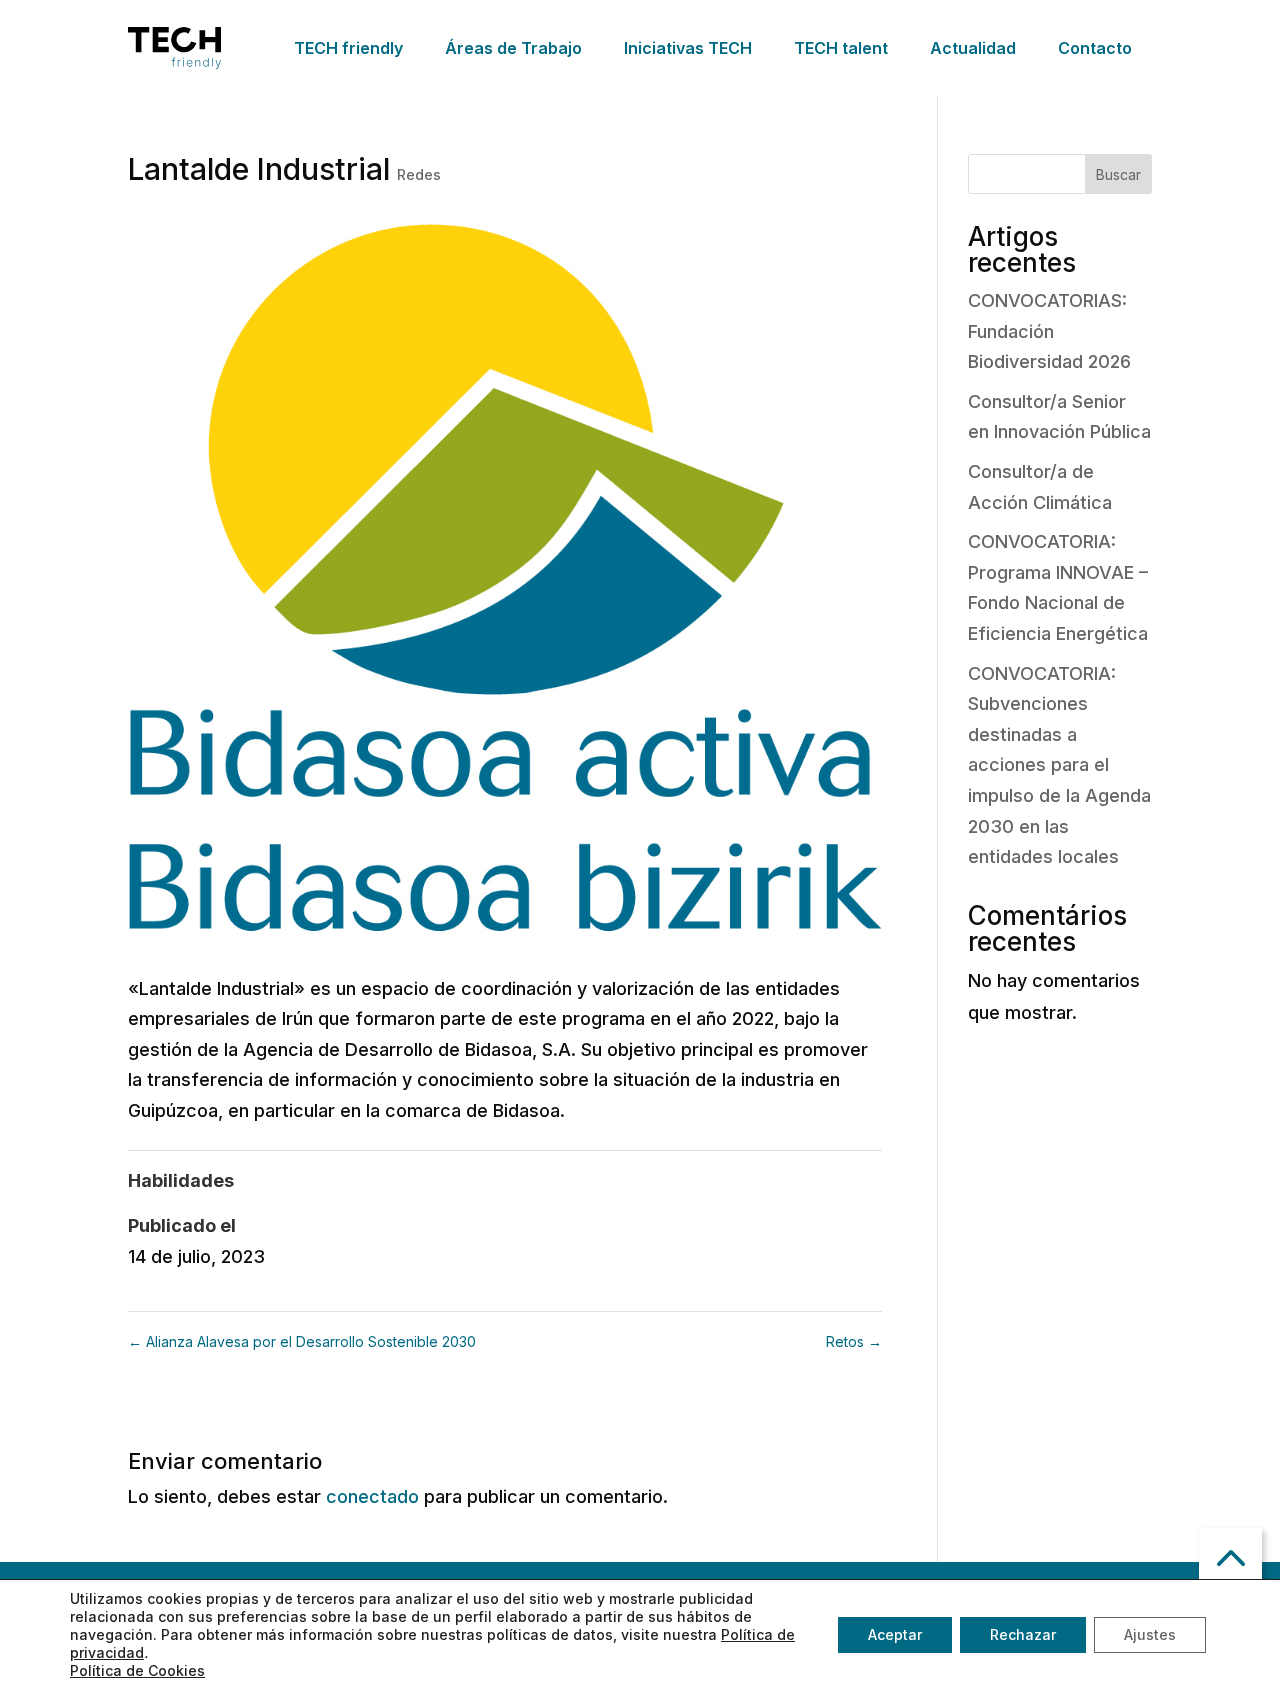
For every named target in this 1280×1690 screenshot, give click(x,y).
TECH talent (841, 48)
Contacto (1095, 48)
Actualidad (973, 48)
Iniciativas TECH (688, 48)
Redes (419, 174)
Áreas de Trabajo (513, 48)
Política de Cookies (137, 1670)
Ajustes (1150, 1634)
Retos (854, 1341)
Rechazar (1023, 1634)
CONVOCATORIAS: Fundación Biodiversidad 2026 (1049, 331)
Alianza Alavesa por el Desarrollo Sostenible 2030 (302, 1341)
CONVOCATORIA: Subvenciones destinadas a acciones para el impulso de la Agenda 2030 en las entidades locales (1059, 765)
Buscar (1118, 174)
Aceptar (895, 1634)
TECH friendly (348, 48)
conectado (372, 1496)
